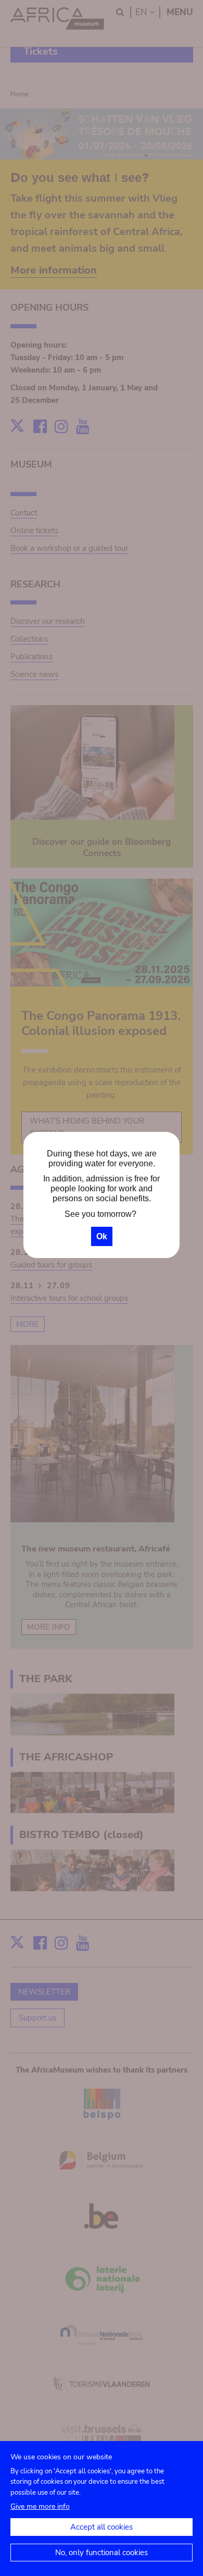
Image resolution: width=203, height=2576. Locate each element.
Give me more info (40, 2506)
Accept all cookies (102, 2527)
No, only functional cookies (102, 2553)
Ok (102, 1236)
